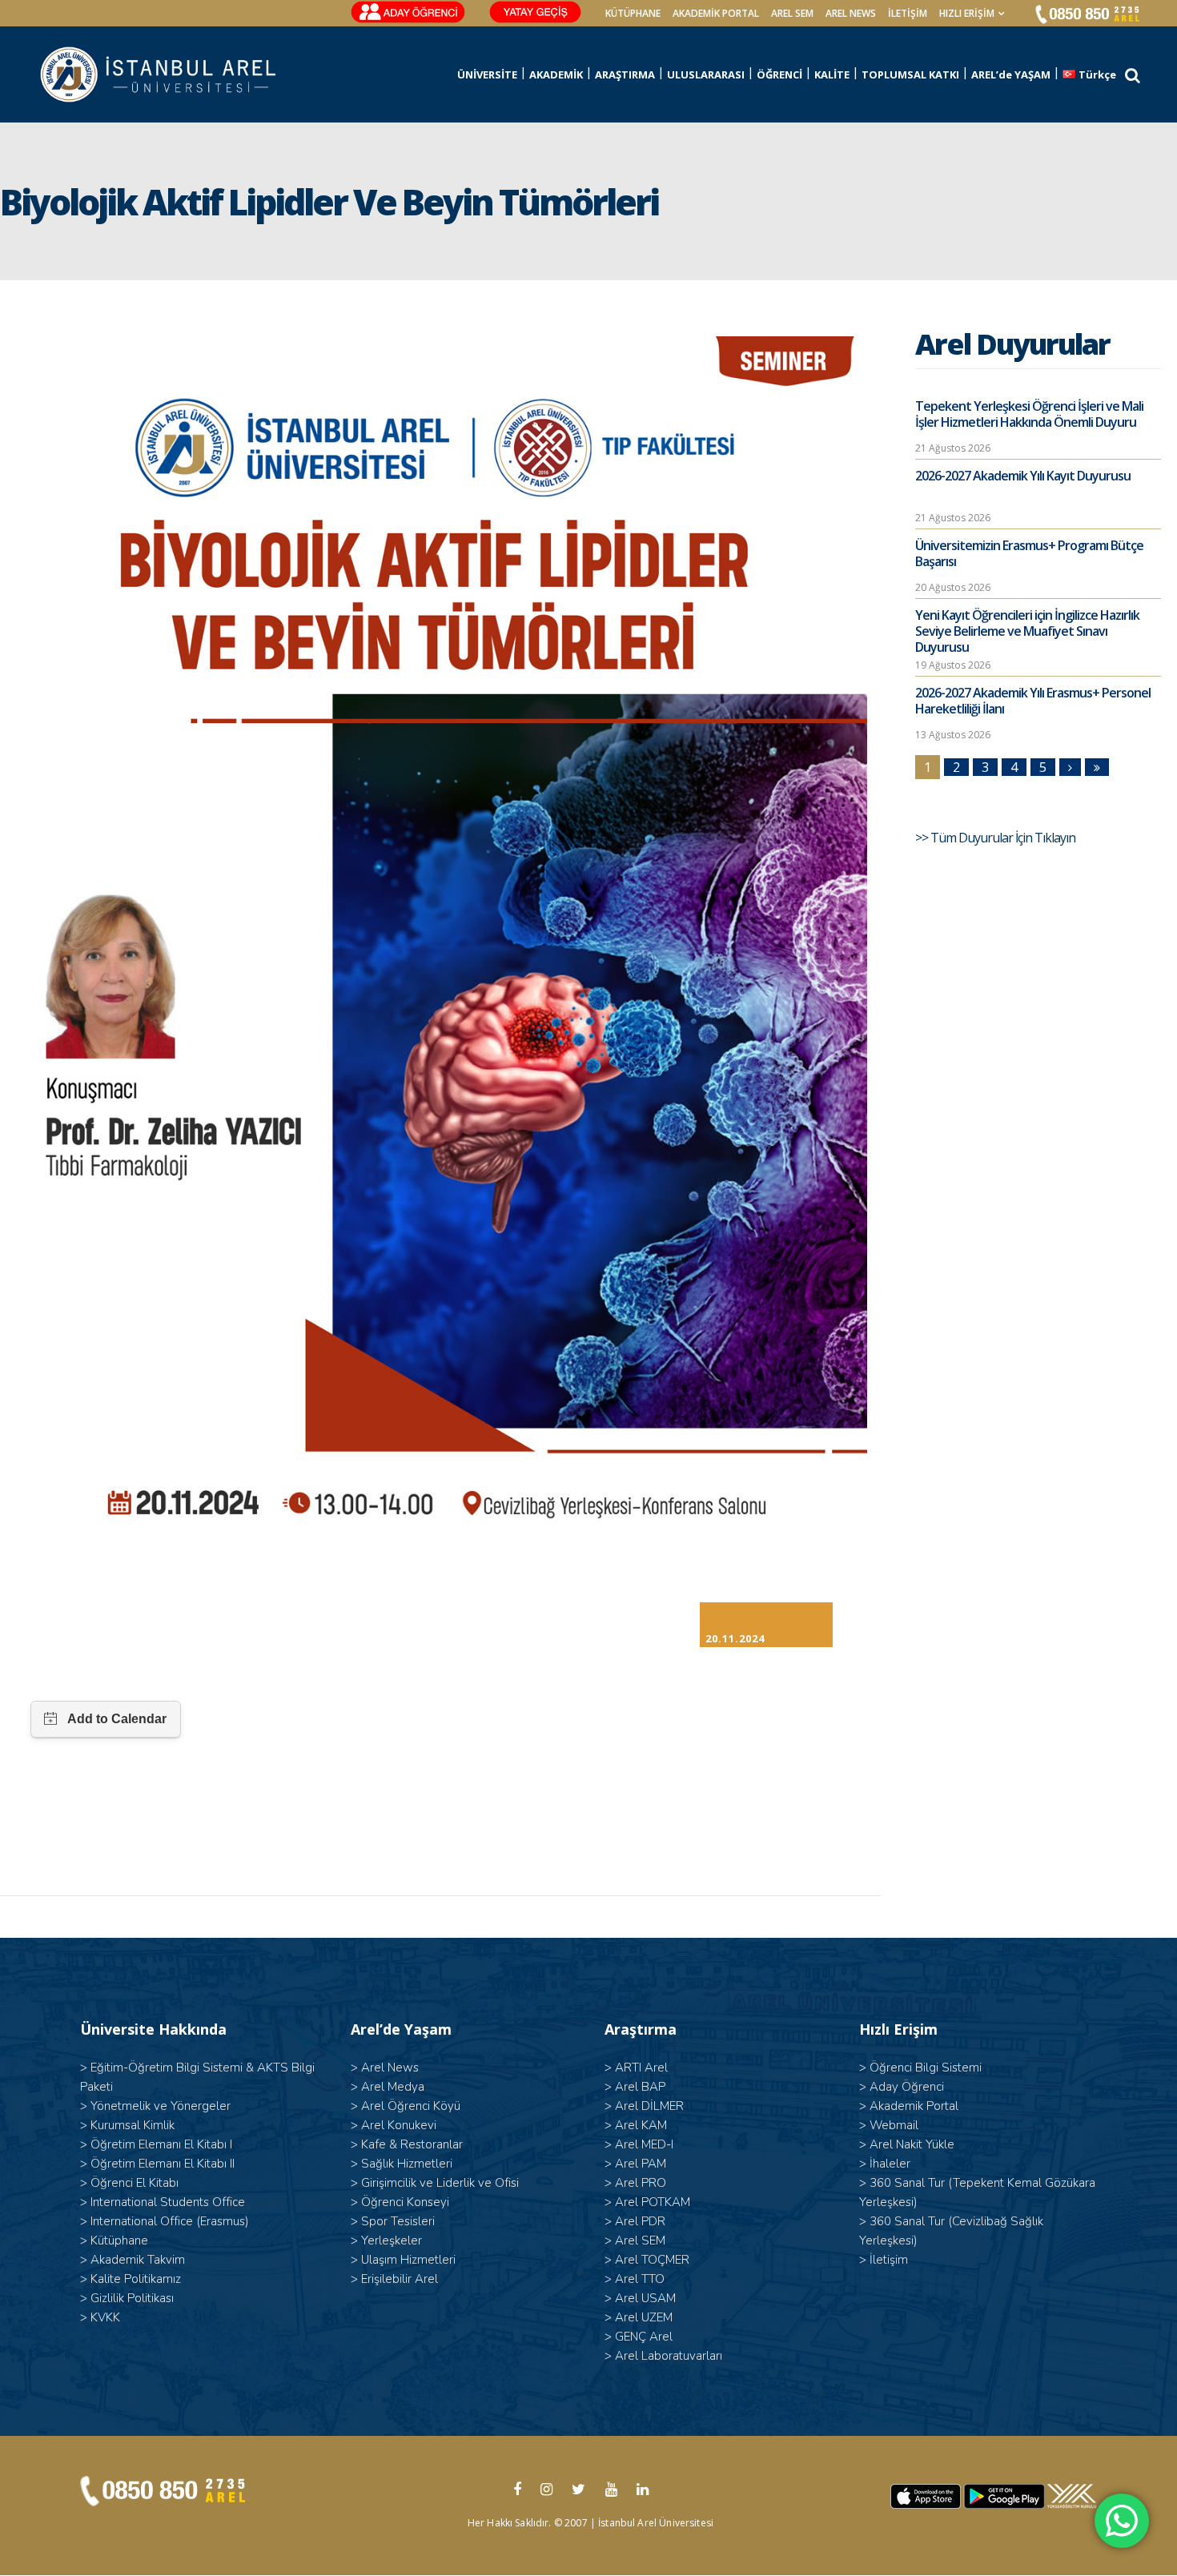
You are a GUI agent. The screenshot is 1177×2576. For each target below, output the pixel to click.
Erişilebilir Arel (400, 2279)
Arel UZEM (644, 2317)
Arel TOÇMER (652, 2260)
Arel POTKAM (653, 2202)
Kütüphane (119, 2240)
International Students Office (168, 2202)
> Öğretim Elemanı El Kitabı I (156, 2144)
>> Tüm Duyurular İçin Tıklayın (996, 838)
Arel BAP (640, 2087)
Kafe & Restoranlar (412, 2144)
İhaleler (890, 2164)
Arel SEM (792, 13)
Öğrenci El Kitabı (135, 2183)
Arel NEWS (851, 13)
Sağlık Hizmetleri (407, 2164)
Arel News (390, 2068)
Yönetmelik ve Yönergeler (161, 2106)
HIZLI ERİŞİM (967, 13)
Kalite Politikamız (136, 2279)
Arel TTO (640, 2279)
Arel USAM (645, 2298)
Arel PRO (641, 2183)
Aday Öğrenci (907, 2087)
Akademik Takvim (138, 2260)
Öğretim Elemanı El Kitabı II (163, 2164)
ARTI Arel (641, 2068)
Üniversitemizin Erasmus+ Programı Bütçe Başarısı (1029, 553)
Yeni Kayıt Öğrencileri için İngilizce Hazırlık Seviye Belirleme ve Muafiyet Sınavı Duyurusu (1027, 631)
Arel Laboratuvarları (669, 2356)
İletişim (908, 13)
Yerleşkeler (392, 2240)
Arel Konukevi (399, 2125)
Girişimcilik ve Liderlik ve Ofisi (440, 2183)
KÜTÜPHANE (633, 13)
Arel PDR (640, 2221)
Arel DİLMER (649, 2106)
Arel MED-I (644, 2144)
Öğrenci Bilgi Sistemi (926, 2068)
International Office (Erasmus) (170, 2221)
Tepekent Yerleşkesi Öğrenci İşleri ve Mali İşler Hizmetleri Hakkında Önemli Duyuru (1029, 414)
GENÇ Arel (644, 2337)
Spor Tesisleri (398, 2221)
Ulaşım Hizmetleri (408, 2260)
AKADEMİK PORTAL (716, 13)
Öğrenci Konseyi (405, 2202)
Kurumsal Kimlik (133, 2125)
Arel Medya (393, 2087)
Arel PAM (641, 2164)
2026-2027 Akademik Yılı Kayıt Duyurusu (1023, 476)
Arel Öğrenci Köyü (411, 2106)
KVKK (105, 2317)
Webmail (894, 2125)
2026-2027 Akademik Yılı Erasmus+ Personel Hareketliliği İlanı (1033, 701)
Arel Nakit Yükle (912, 2144)
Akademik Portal (914, 2106)
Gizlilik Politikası (132, 2298)
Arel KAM (641, 2125)
